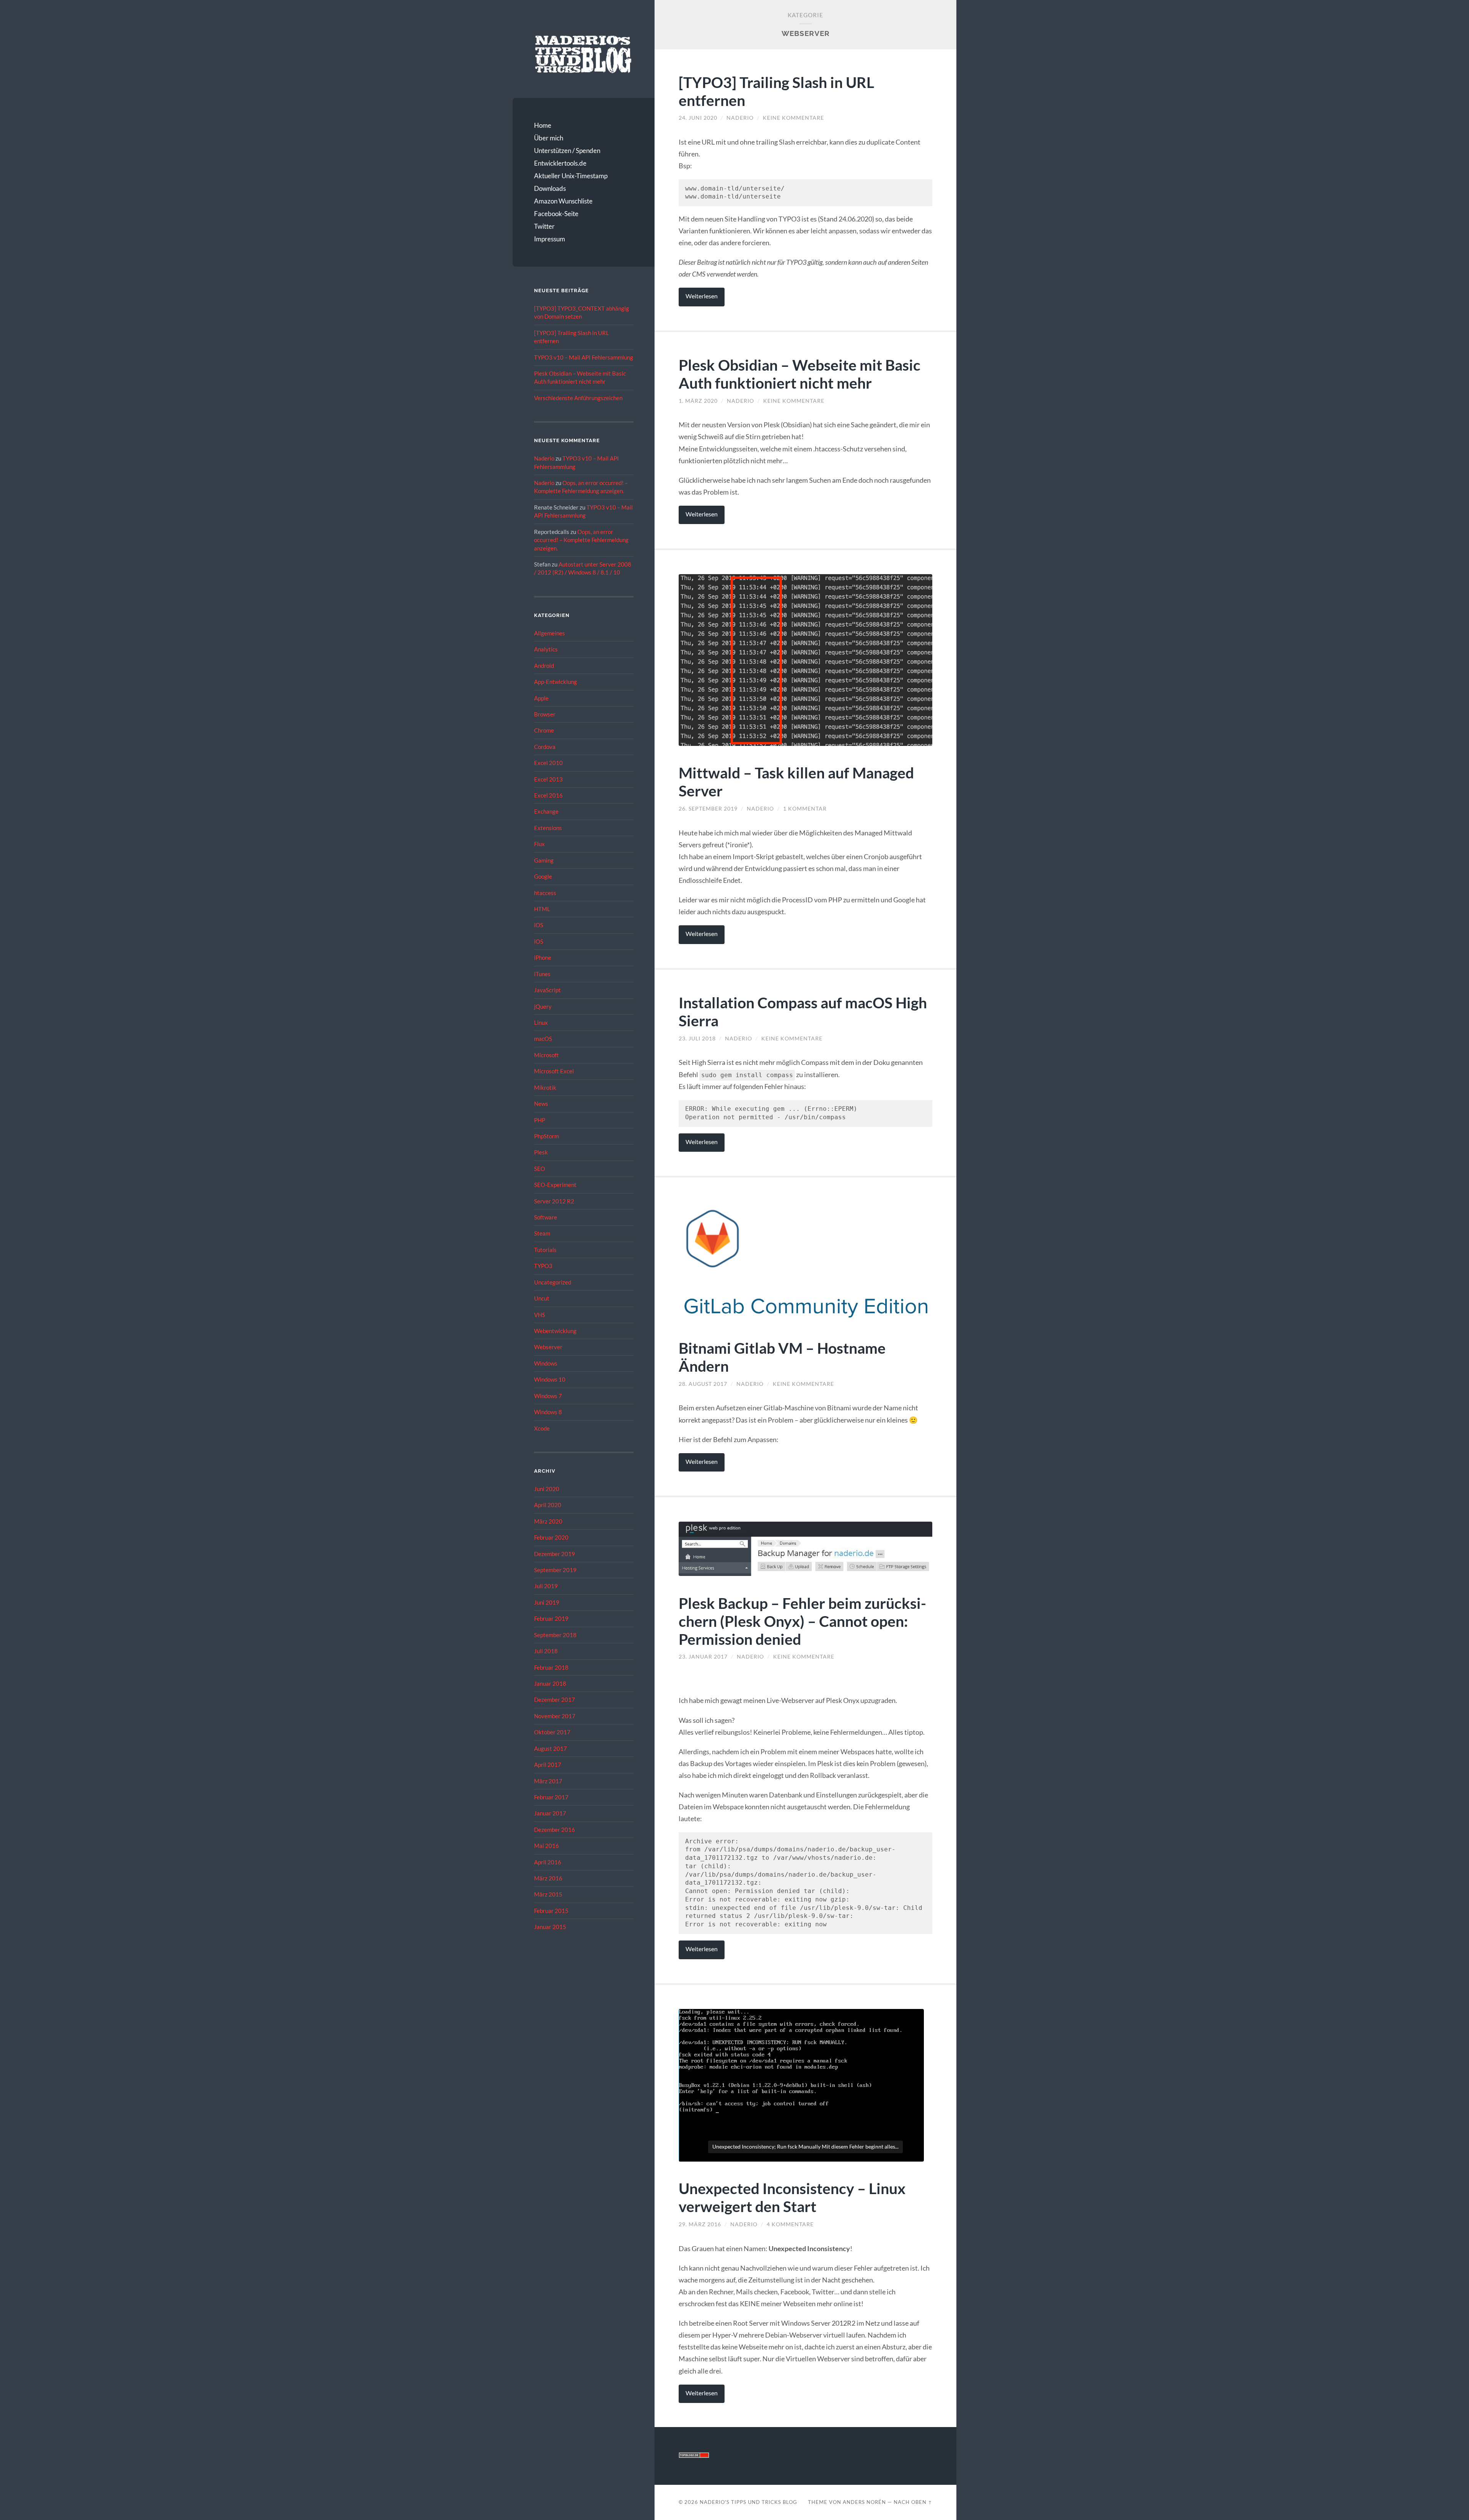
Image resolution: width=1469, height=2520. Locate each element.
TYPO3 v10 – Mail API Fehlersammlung (584, 357)
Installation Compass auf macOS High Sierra (803, 1011)
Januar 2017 (550, 1813)
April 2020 (548, 1505)
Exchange (546, 811)
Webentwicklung (555, 1331)
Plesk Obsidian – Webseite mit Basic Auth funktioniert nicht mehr (800, 374)
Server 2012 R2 (554, 1201)
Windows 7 (548, 1396)
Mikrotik (545, 1087)
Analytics (546, 649)
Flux (539, 844)
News (541, 1104)
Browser (545, 714)
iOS (539, 925)
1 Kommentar (805, 809)
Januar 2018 (550, 1683)
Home (543, 125)
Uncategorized (553, 1282)
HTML (542, 909)
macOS (543, 1039)
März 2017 (548, 1781)
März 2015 (548, 1894)
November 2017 (555, 1716)
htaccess (545, 893)
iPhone (543, 957)
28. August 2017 (703, 1384)
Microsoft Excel (554, 1071)
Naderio (544, 458)
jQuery (543, 1006)
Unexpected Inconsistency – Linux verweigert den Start (792, 2197)
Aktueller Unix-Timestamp (571, 176)
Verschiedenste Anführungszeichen (578, 398)
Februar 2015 (551, 1911)
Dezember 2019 (555, 1554)
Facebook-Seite (556, 214)
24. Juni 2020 (698, 118)
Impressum (550, 239)
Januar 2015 (550, 1927)
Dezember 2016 (555, 1830)
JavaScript (547, 990)
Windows (546, 1363)
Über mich (549, 138)
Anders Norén (864, 2502)
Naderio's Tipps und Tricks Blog (748, 2502)
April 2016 (548, 1862)
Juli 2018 (546, 1651)
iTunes (542, 974)
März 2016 (548, 1878)
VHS (540, 1315)
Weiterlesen (702, 296)
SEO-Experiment (555, 1185)
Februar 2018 (551, 1667)
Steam (542, 1233)
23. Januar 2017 (703, 1657)
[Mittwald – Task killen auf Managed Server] (805, 660)
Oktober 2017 (552, 1732)
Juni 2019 (547, 1602)
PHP (540, 1120)
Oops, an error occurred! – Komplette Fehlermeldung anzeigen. (581, 540)
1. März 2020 (698, 401)
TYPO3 (543, 1266)
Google (543, 876)
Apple (541, 698)
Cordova (545, 747)
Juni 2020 (547, 1489)
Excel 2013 (548, 779)
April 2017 (548, 1765)
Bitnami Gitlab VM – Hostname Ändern (782, 1357)
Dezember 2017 (555, 1700)
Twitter (544, 226)
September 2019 (555, 1570)
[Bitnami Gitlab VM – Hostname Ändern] (805, 1262)
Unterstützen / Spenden (567, 151)
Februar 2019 (551, 1618)
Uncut (542, 1298)
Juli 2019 (546, 1586)
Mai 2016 (546, 1846)
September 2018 (555, 1635)
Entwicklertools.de (560, 163)
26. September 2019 (708, 809)
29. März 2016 (700, 2224)
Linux (541, 1022)
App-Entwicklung (555, 682)
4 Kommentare (790, 2224)
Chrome (544, 730)
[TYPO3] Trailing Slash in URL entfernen (776, 91)
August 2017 (550, 1748)
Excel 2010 (548, 763)
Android (544, 666)
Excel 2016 (548, 795)
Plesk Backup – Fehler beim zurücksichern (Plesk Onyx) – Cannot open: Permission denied (802, 1621)
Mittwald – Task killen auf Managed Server (796, 781)
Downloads (550, 188)
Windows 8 (548, 1412)
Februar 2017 (551, 1797)
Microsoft (546, 1055)
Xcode (542, 1428)
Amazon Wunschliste (563, 201)
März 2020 (548, 1521)
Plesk (541, 1152)
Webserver (548, 1347)
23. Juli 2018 (697, 1039)
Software (546, 1217)
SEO (540, 1169)
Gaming (544, 860)
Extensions (548, 828)
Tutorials (545, 1250)
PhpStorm (546, 1136)
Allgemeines (550, 633)
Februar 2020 (551, 1537)
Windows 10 (550, 1379)
